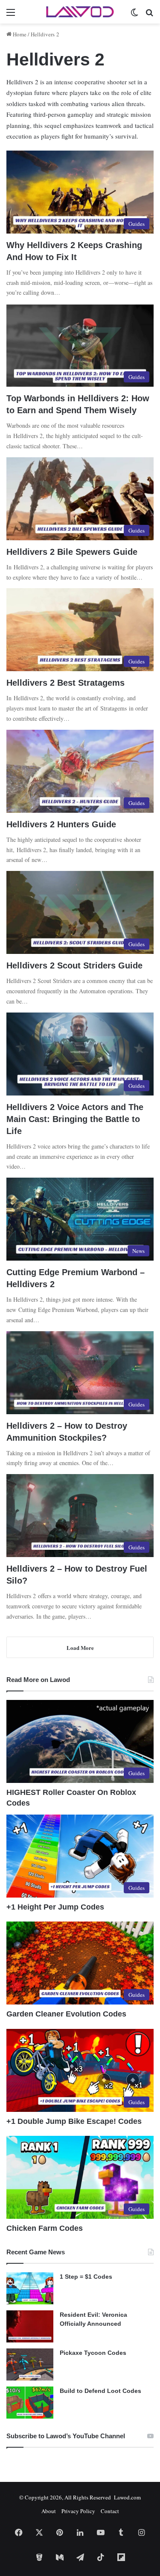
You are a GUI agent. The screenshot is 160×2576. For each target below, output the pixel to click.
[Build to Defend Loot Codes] (30, 2403)
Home (19, 34)
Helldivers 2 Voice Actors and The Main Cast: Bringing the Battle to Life (75, 1119)
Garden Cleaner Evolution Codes (66, 2014)
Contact (110, 2511)
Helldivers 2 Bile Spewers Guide (72, 552)
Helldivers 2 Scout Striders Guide (74, 965)
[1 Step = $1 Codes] (30, 2288)
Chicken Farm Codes (45, 2228)
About (49, 2511)
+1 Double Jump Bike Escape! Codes (74, 2121)
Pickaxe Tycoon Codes (93, 2353)
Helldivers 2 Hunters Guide (61, 824)
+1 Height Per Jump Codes (55, 1907)
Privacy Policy (78, 2511)
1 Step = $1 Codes (86, 2277)
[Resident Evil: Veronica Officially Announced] (30, 2326)
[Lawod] (80, 12)
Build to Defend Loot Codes (100, 2391)
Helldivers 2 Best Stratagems (65, 683)
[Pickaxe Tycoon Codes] (30, 2364)
